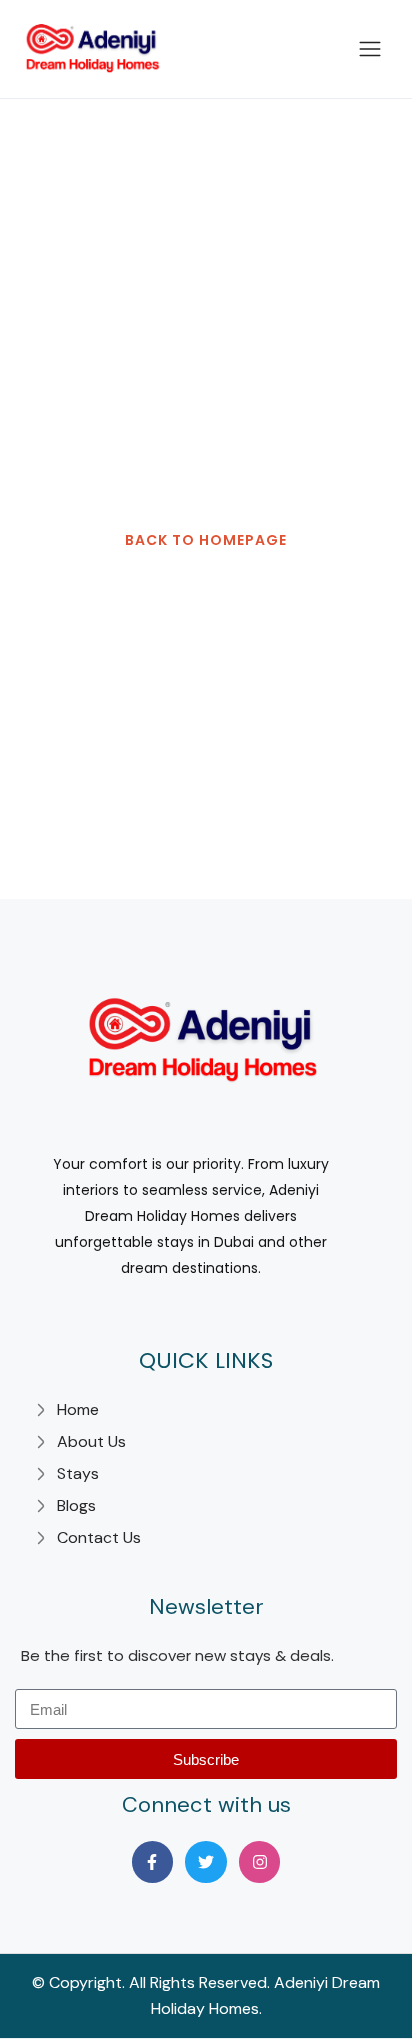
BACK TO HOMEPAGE (206, 540)
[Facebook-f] (153, 1862)
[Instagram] (260, 1862)
